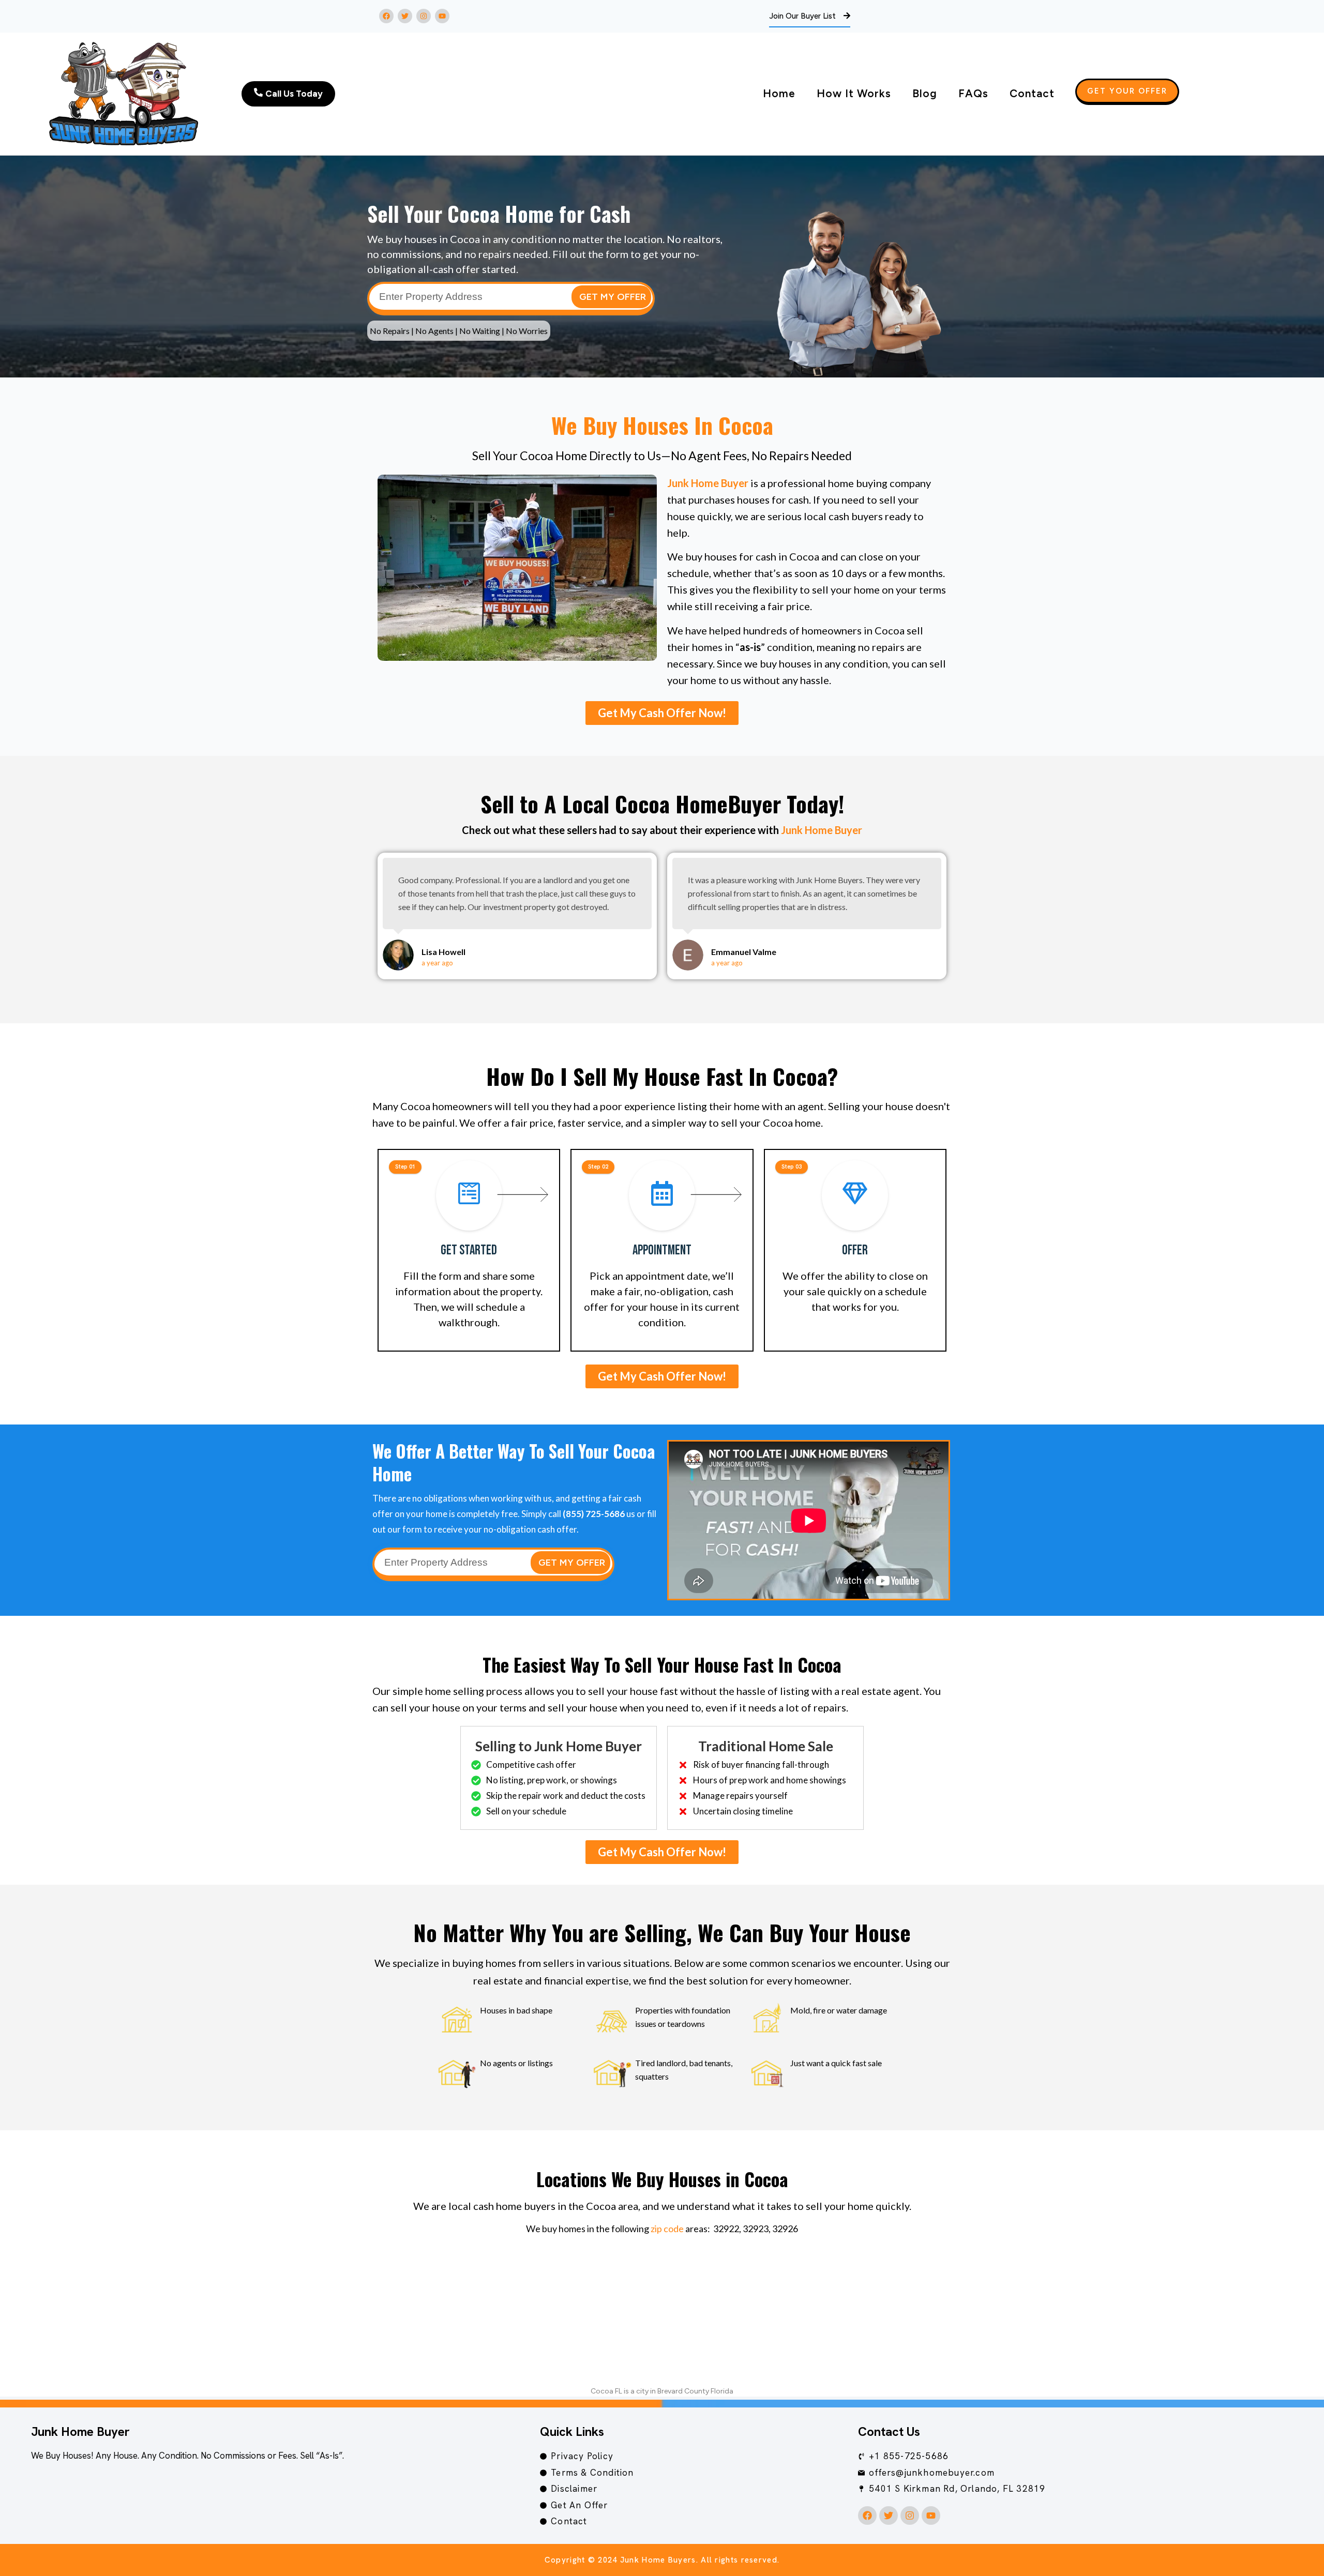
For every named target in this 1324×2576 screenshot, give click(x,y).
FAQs (973, 93)
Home (779, 93)
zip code (667, 2229)
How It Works (854, 93)
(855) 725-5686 (594, 1514)
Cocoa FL (606, 2391)
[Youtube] (442, 16)
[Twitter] (405, 16)
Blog (925, 93)
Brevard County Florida (695, 2391)
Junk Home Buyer (708, 483)
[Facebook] (386, 16)
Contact (1032, 93)
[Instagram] (424, 16)
